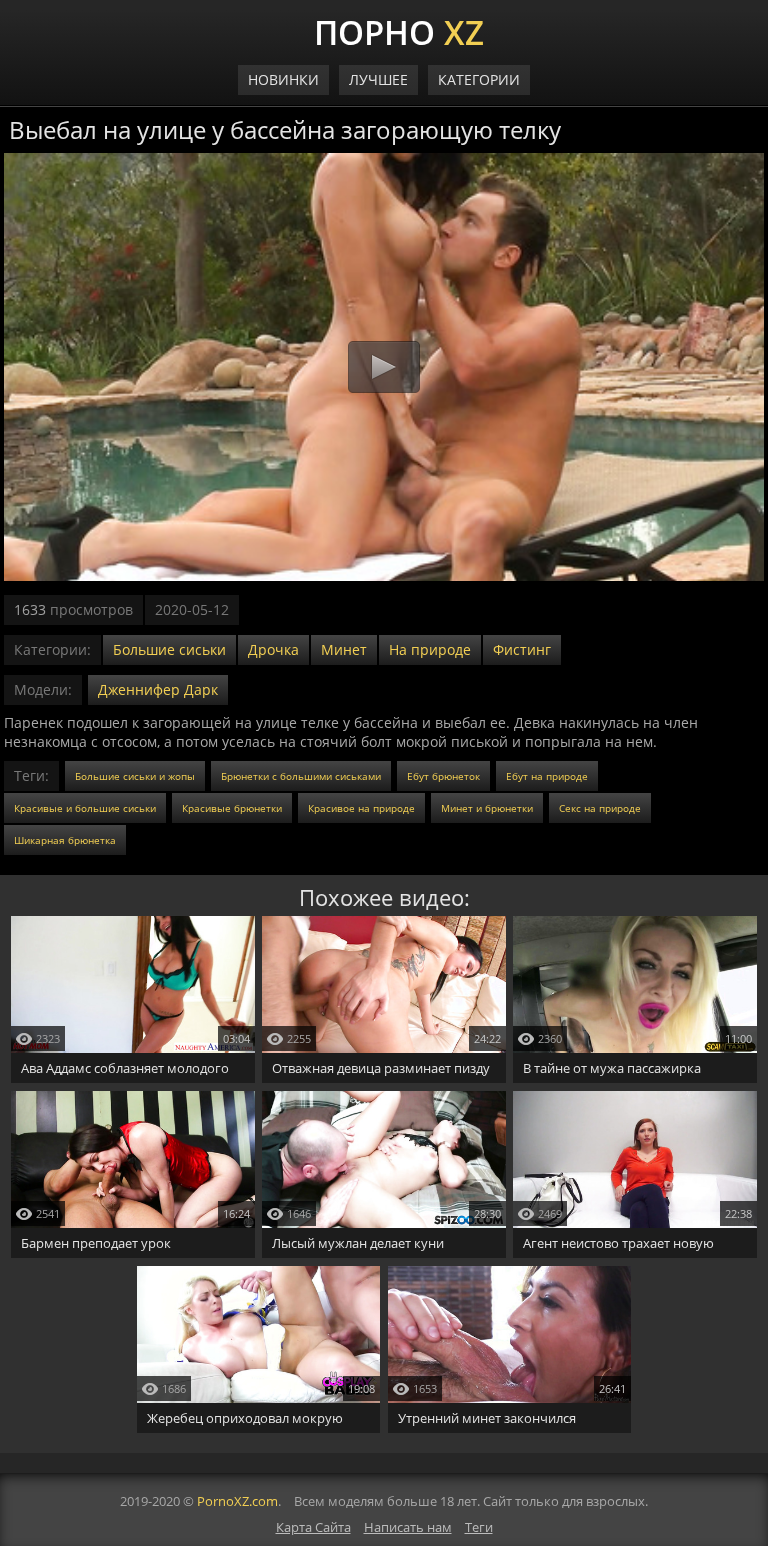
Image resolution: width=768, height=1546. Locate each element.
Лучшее (378, 79)
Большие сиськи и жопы (135, 776)
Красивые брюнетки (232, 808)
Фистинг (522, 649)
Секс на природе (600, 808)
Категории (479, 79)
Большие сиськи (169, 649)
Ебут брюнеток (443, 776)
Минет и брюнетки (487, 808)
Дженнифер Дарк (158, 689)
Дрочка (273, 649)
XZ (399, 30)
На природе (430, 649)
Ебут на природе (547, 776)
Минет (344, 649)
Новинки (283, 79)
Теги (479, 1527)
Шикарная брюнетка (65, 840)
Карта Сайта (313, 1527)
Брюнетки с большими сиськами (301, 776)
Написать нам (408, 1527)
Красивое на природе (361, 808)
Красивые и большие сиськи (85, 808)
